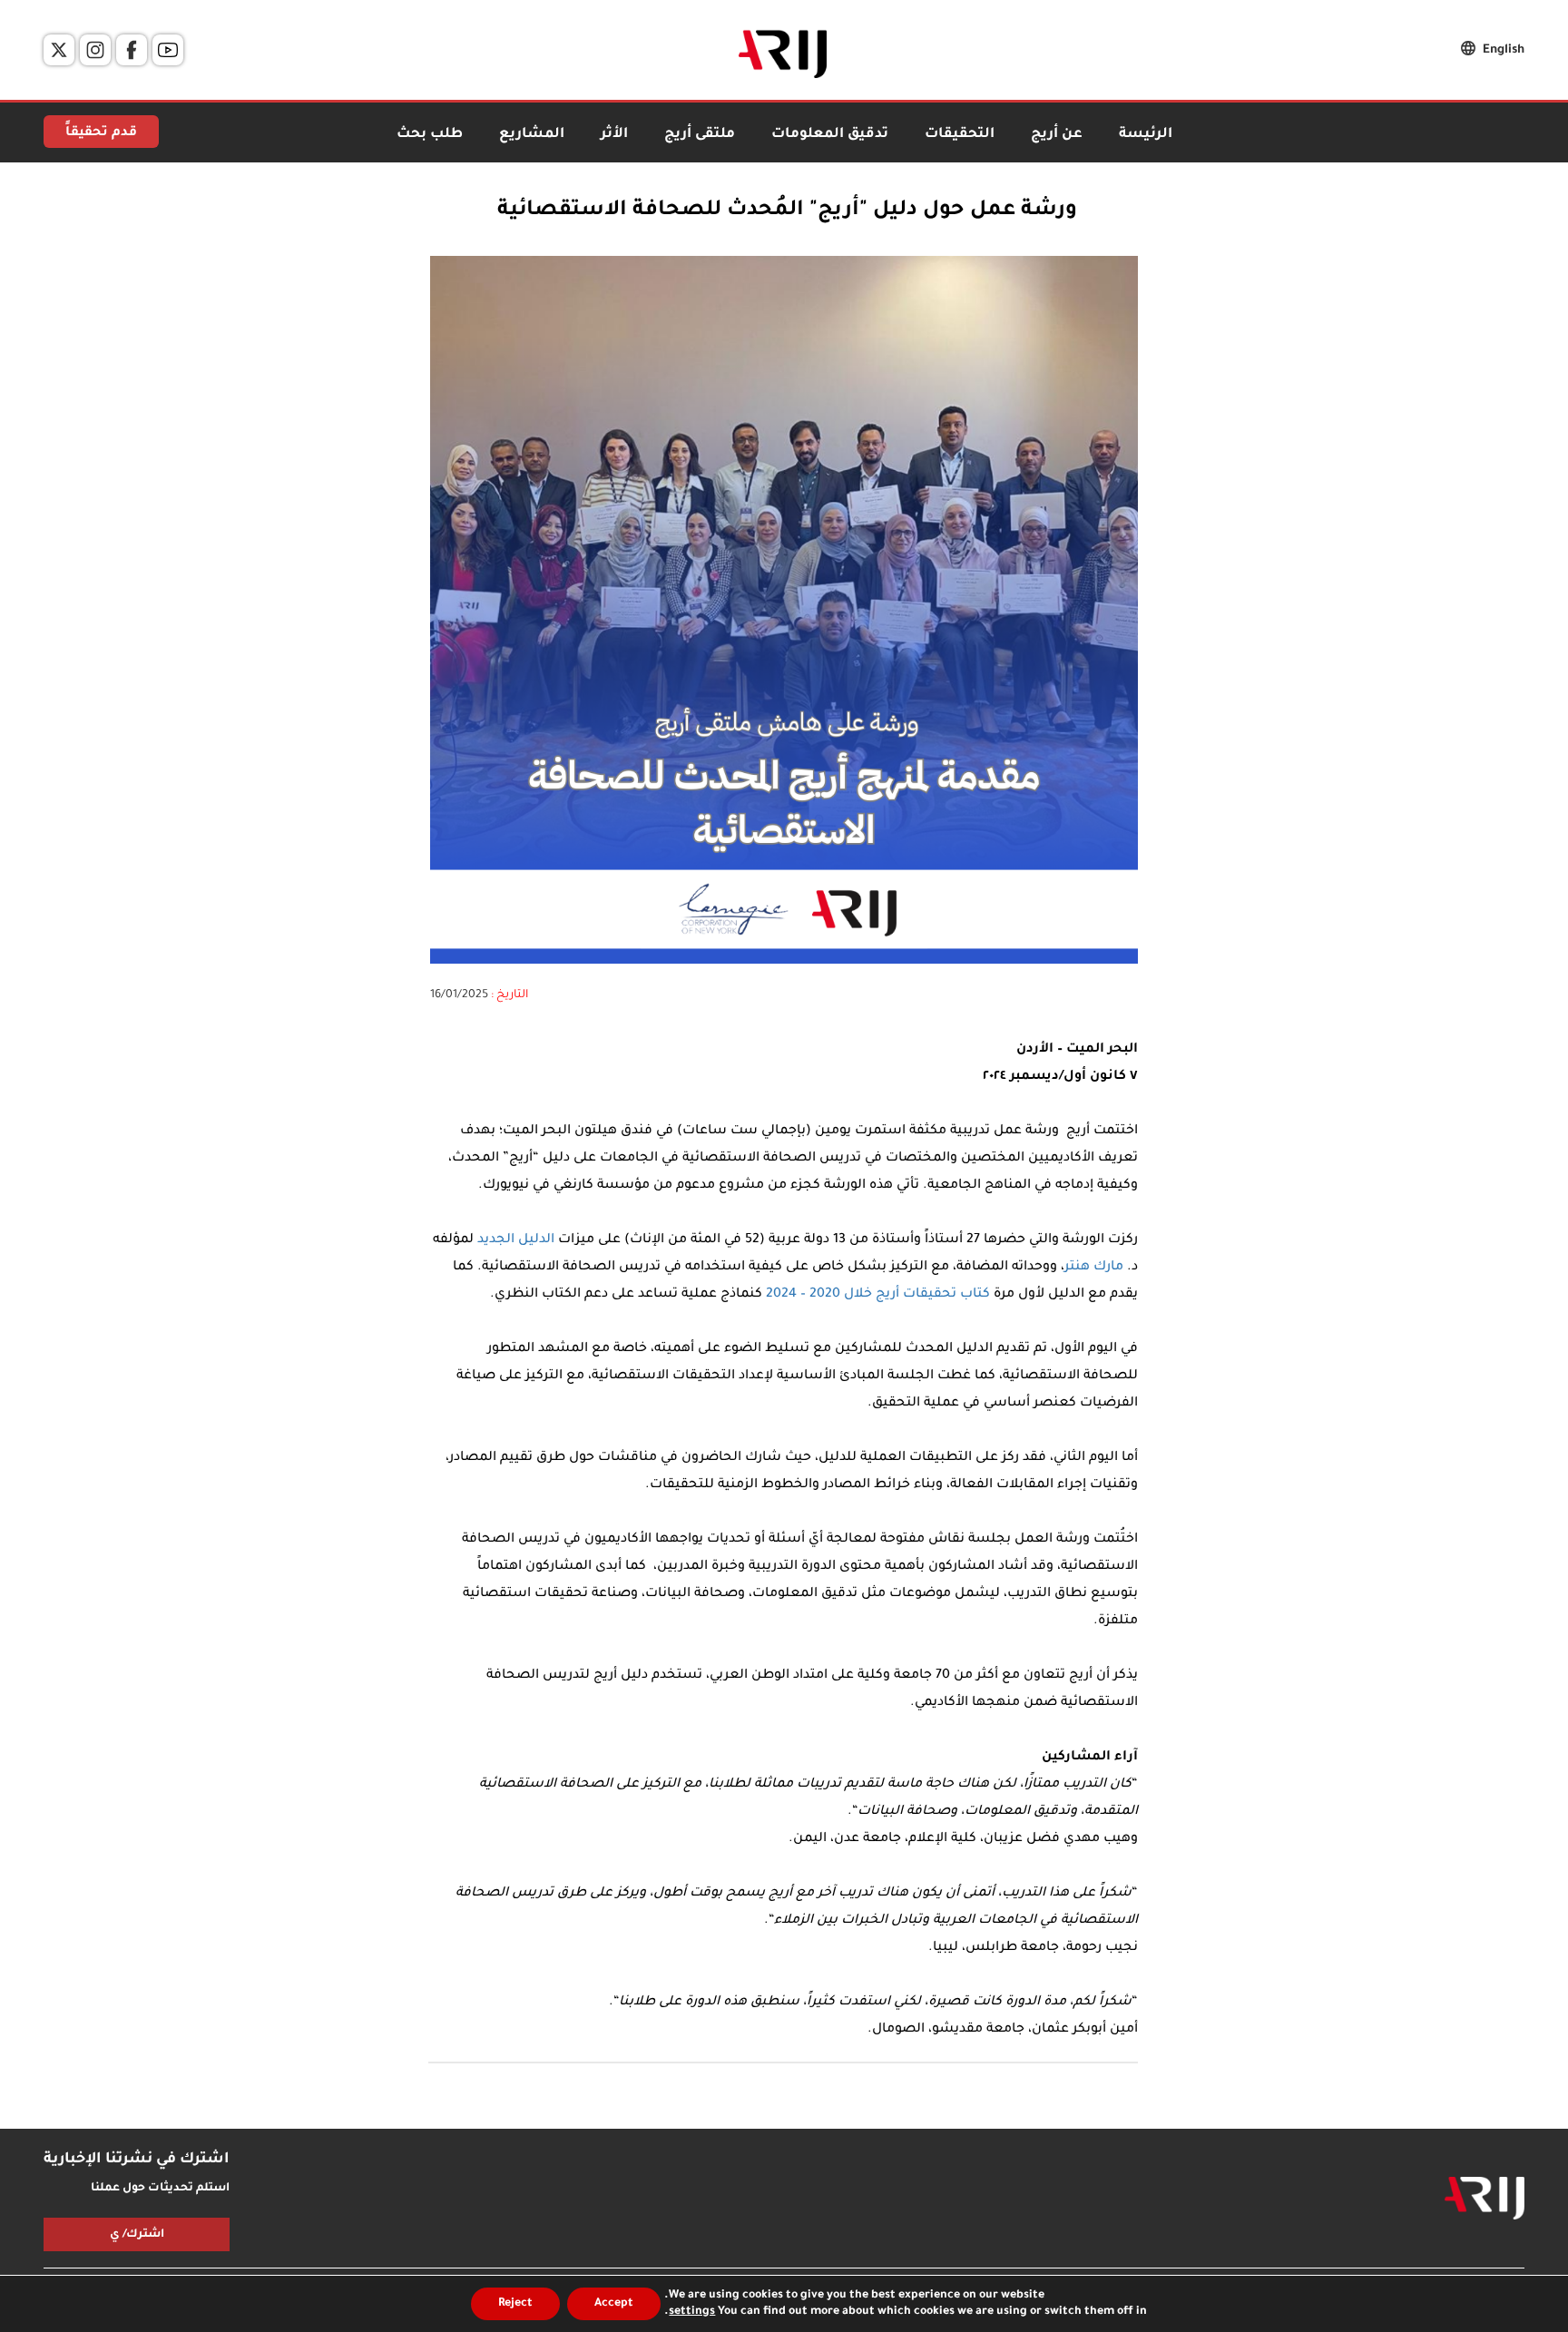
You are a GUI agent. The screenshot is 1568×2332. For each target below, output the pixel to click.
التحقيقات (960, 135)
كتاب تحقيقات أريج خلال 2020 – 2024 (878, 1295)
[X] (59, 50)
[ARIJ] (1485, 2199)
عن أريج (1057, 135)
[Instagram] (95, 50)
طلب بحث (430, 135)
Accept (614, 2304)
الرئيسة (1146, 135)
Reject (515, 2304)
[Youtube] (168, 50)
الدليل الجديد (516, 1240)
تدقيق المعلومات (830, 135)
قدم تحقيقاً (101, 133)
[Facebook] (132, 50)
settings (692, 2312)
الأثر (614, 135)
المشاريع (532, 135)
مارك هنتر (1094, 1268)
